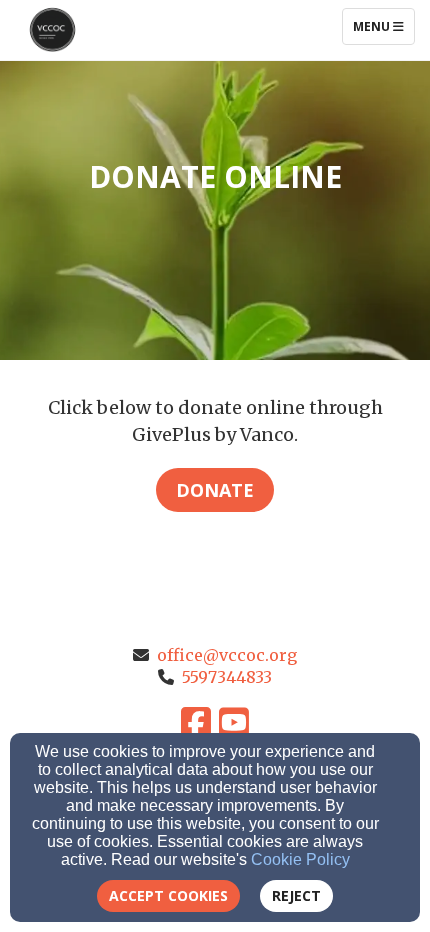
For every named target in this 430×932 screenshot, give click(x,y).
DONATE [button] (215, 490)
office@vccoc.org (227, 655)
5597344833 (227, 677)
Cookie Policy (300, 859)
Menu (383, 26)
